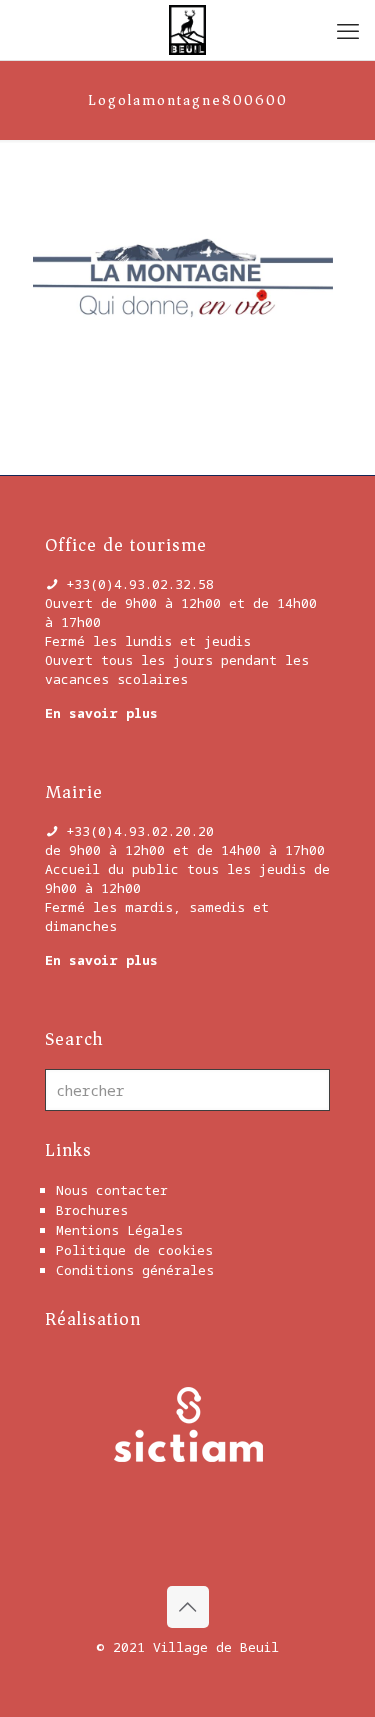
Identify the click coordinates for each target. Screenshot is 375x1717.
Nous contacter (112, 1190)
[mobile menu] (348, 30)
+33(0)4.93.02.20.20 (140, 831)
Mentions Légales (119, 1230)
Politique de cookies (134, 1250)
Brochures (92, 1210)
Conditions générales (135, 1270)
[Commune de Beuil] (187, 30)
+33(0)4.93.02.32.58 (140, 584)
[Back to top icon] (188, 1607)
